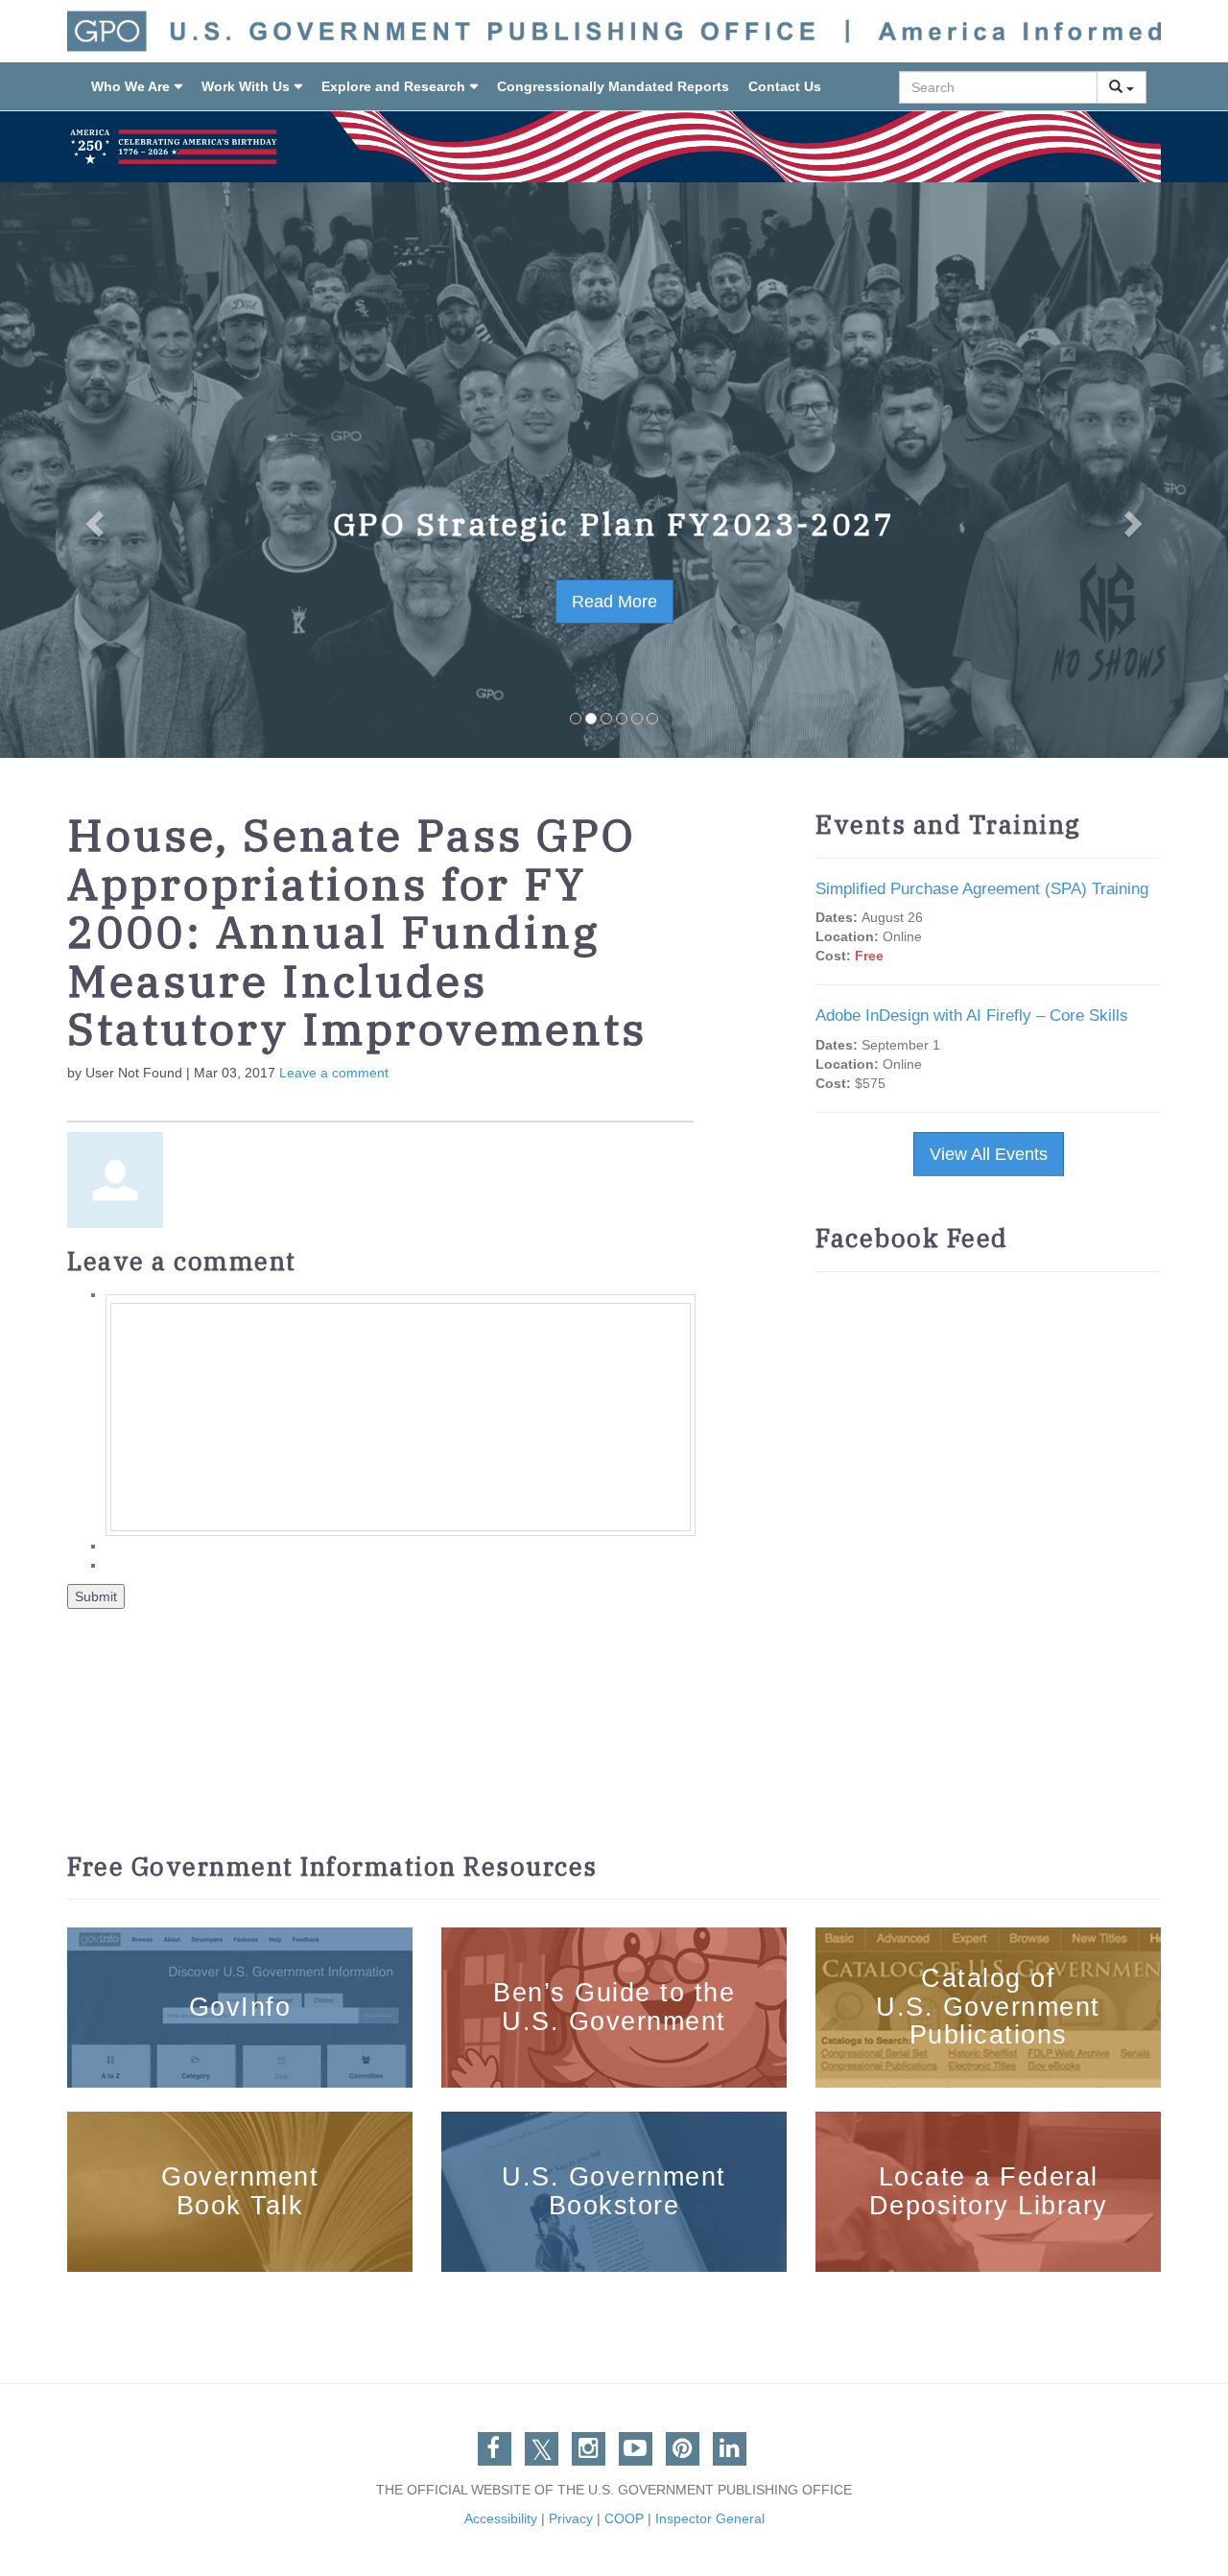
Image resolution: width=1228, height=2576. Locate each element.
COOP (624, 2518)
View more (240, 1939)
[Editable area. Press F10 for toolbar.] (401, 1417)
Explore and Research (393, 86)
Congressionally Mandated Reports (613, 86)
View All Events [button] (989, 1154)
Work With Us (246, 86)
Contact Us (785, 86)
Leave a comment (334, 1073)
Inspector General (710, 2518)
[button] (92, 470)
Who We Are (130, 86)
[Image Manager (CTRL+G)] (69, 1092)
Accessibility (501, 2518)
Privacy (571, 2518)
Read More (614, 602)
